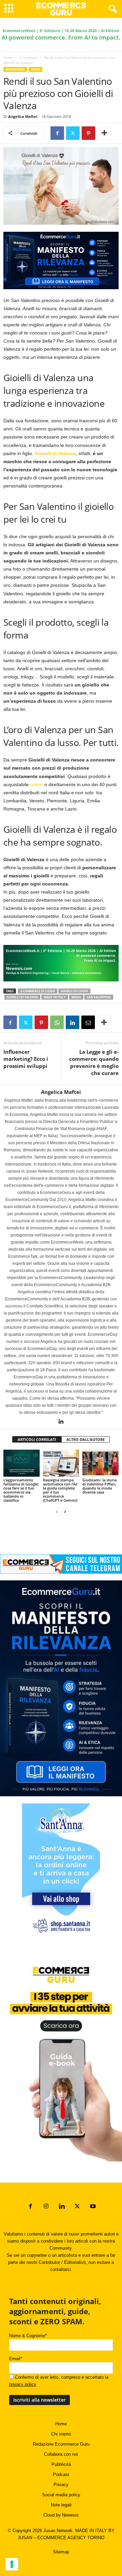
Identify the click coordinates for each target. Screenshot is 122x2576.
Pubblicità (61, 2464)
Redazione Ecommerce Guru (61, 2444)
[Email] (88, 1022)
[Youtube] (92, 2207)
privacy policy (23, 2384)
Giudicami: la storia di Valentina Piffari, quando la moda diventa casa (99, 1486)
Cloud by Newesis (61, 2515)
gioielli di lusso (74, 991)
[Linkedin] (73, 1022)
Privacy (61, 2485)
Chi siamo (61, 2434)
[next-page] (65, 1512)
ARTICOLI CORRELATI (37, 1439)
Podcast (61, 2474)
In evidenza (29, 57)
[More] (104, 133)
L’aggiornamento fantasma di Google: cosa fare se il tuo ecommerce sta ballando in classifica (21, 1490)
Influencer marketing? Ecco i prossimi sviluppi (26, 1059)
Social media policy (61, 2495)
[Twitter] (73, 133)
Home (8, 57)
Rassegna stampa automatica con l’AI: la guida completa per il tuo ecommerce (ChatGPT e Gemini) (60, 1490)
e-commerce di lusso (38, 991)
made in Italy (55, 997)
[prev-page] (57, 1512)
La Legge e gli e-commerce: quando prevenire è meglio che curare (94, 1062)
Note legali (61, 2505)
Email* (16, 2359)
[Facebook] (57, 133)
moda (76, 997)
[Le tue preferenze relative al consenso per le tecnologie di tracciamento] (12, 2564)
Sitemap (61, 2552)
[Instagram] (46, 2207)
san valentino (99, 997)
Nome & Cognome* (28, 2336)
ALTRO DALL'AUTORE (86, 1439)
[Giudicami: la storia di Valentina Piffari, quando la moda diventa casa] (100, 1463)
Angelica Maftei (23, 116)
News (36, 69)
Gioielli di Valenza (22, 997)
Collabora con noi (61, 2454)
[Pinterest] (88, 133)
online (37, 784)
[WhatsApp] (57, 1022)
